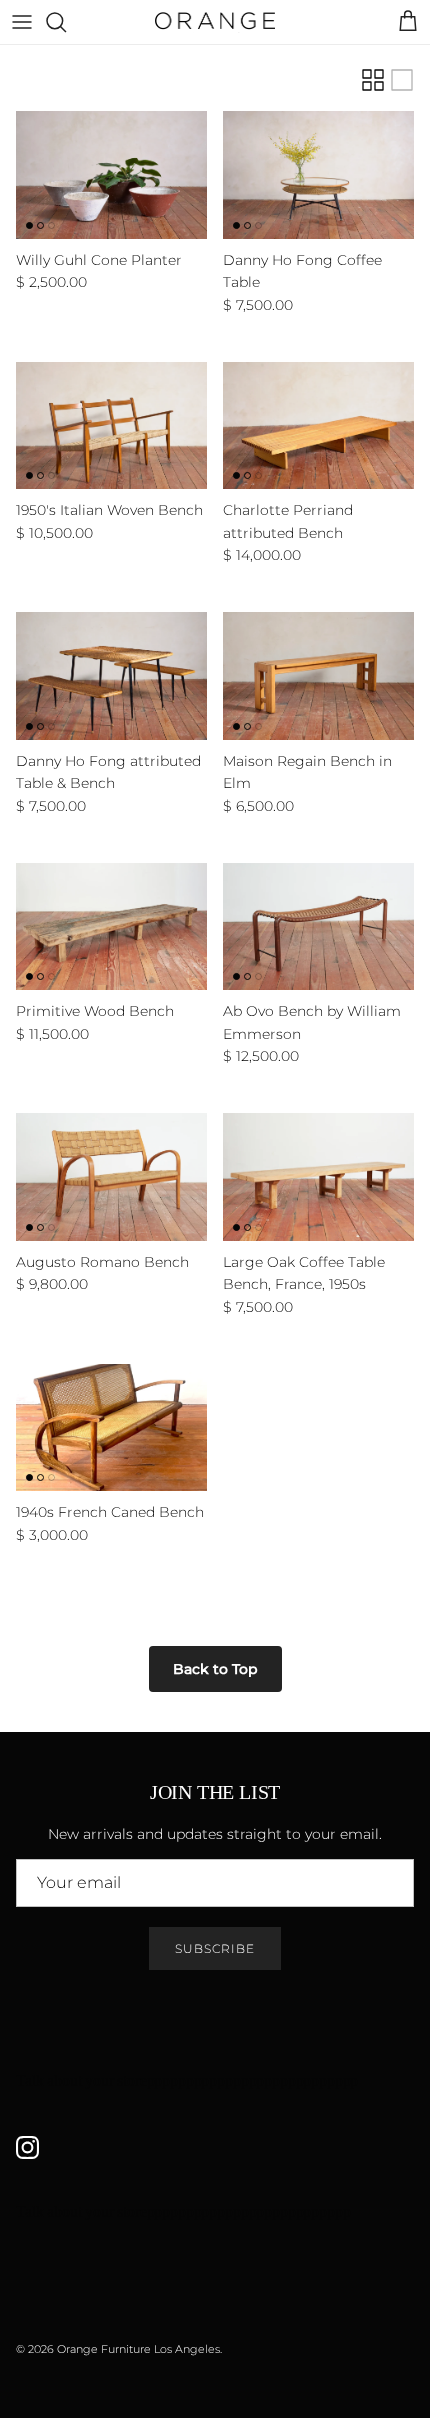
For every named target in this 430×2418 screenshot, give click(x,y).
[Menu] (22, 22)
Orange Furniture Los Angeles (138, 2349)
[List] (402, 80)
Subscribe (215, 1948)
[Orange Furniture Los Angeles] (215, 22)
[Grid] (373, 80)
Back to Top (215, 1669)
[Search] (66, 22)
